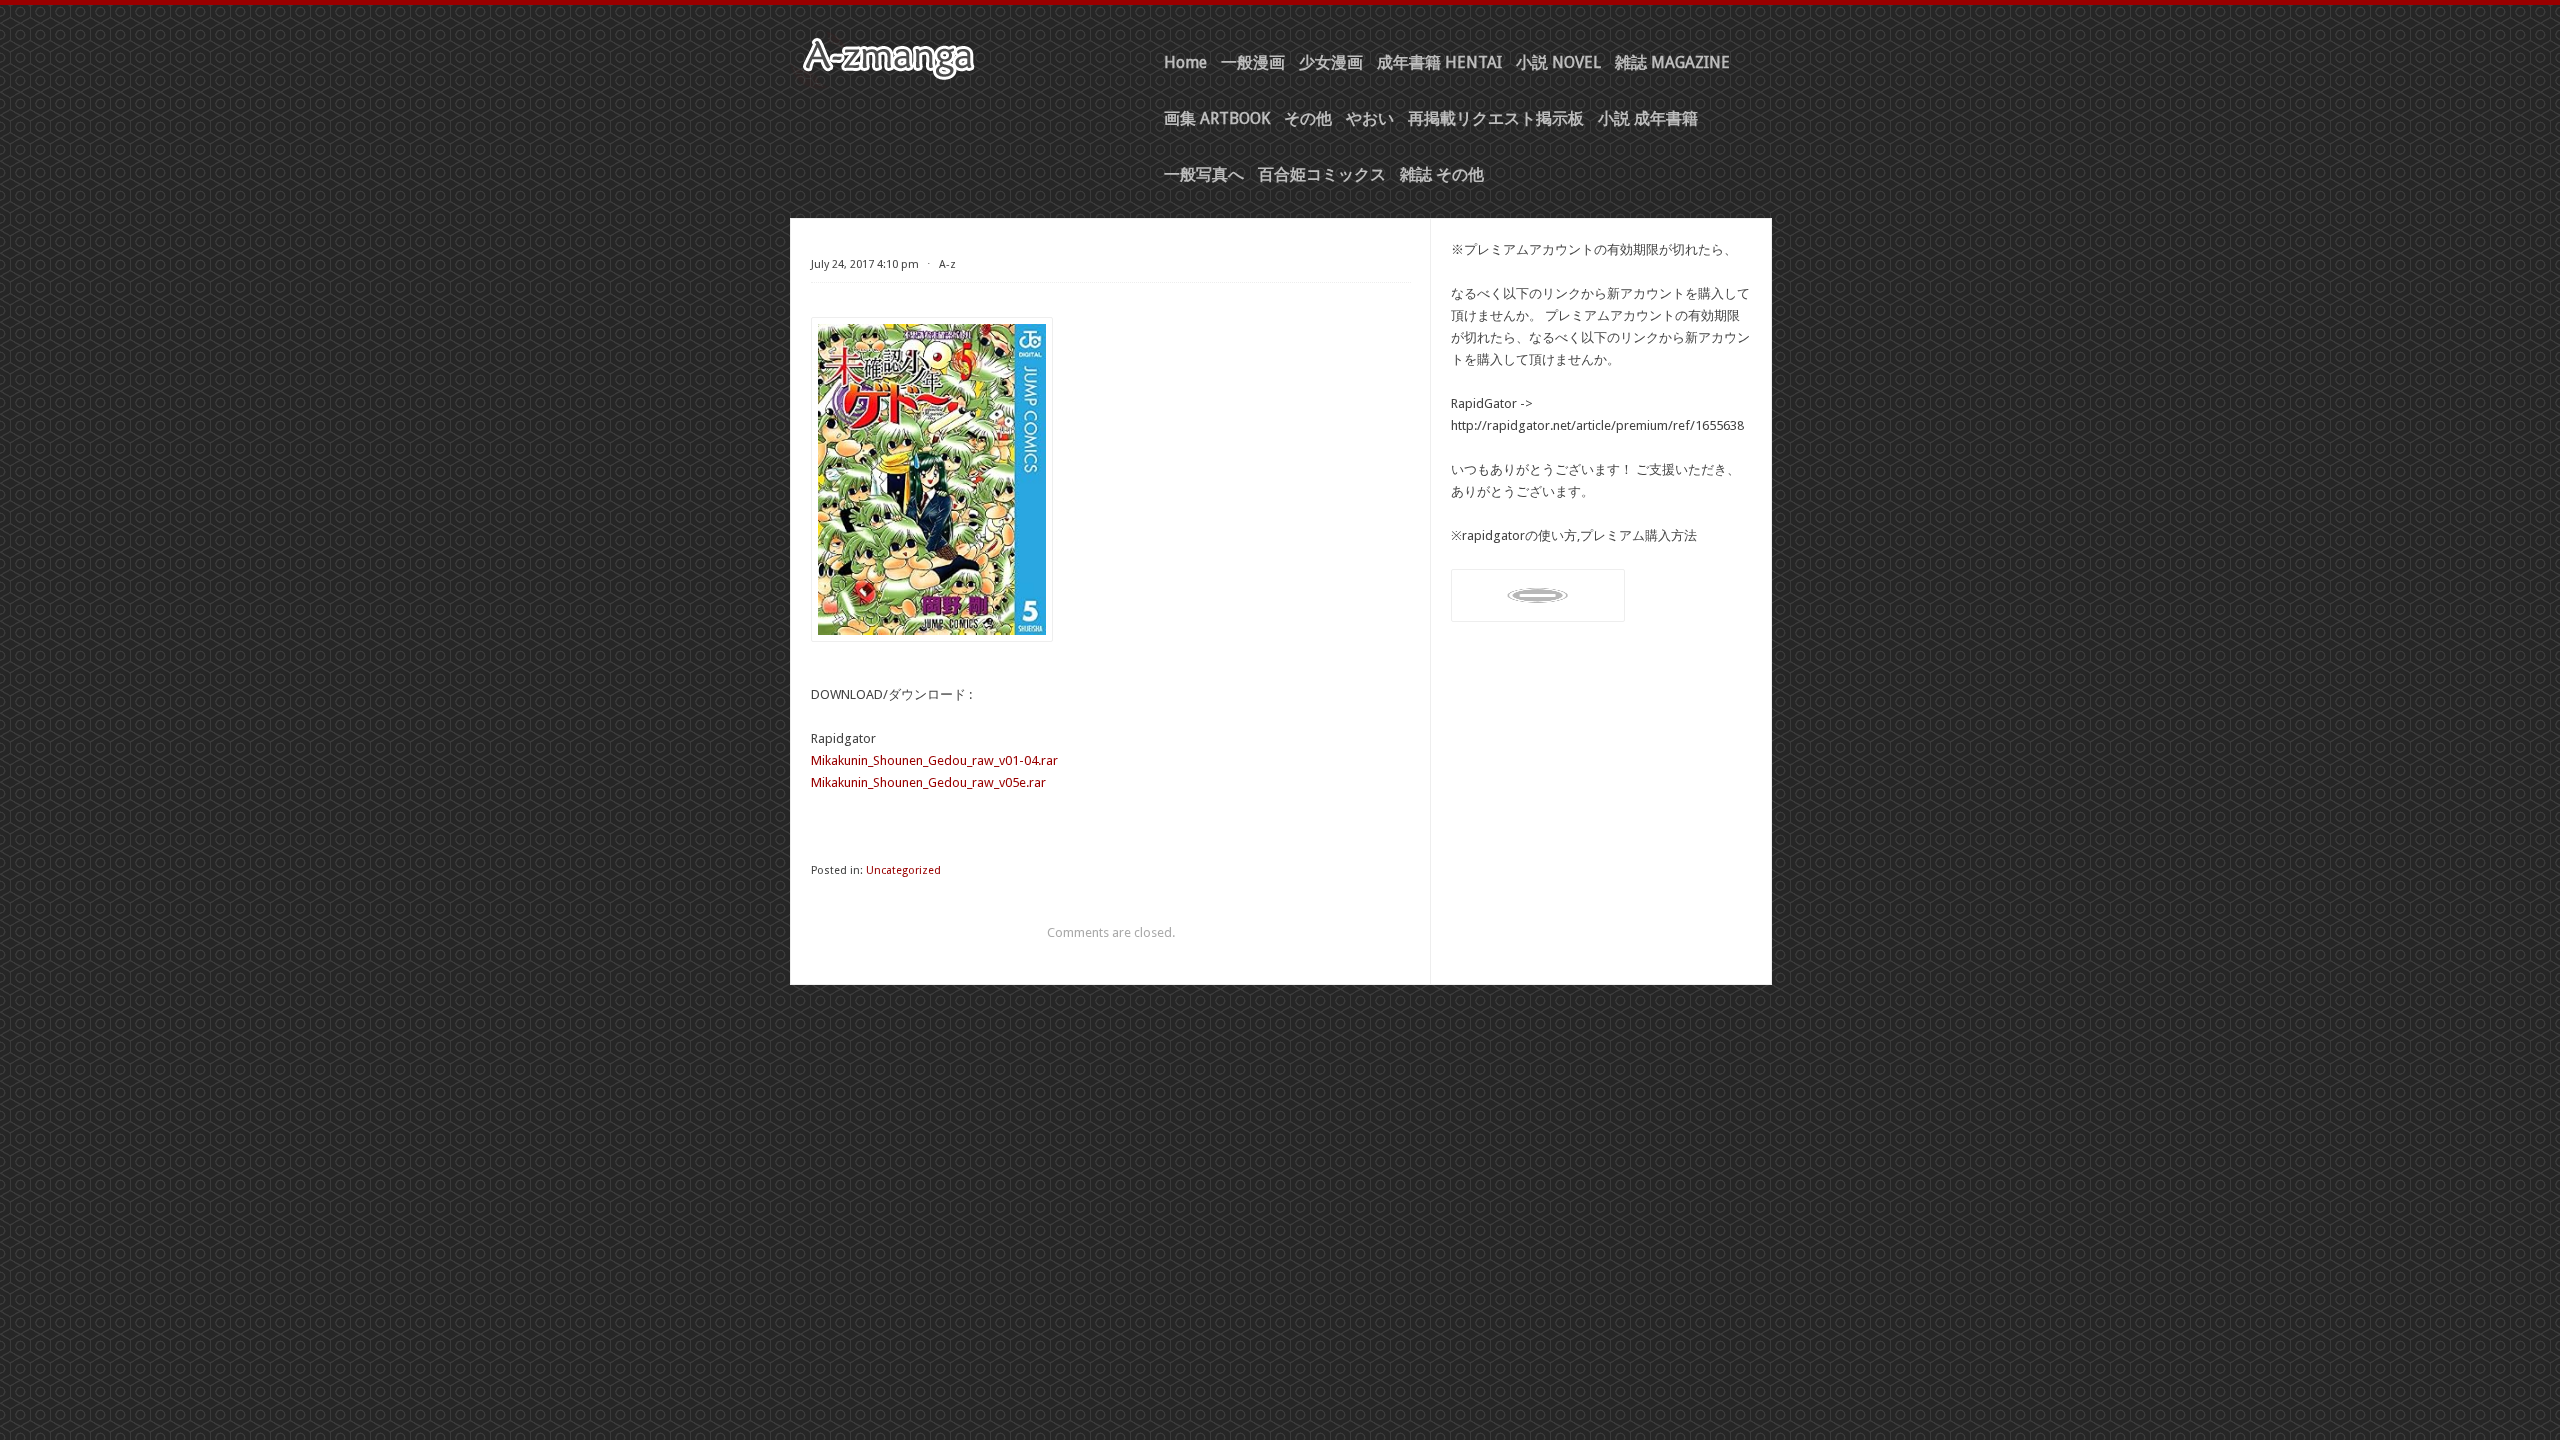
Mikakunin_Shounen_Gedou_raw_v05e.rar (928, 782)
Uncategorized (903, 870)
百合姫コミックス (1322, 174)
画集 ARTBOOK (1217, 118)
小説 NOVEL (1558, 62)
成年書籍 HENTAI (1439, 62)
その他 (1308, 118)
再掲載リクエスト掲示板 (1496, 118)
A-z (947, 264)
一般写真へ (1204, 174)
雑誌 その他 (1442, 174)
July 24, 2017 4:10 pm (865, 264)
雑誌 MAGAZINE (1672, 62)
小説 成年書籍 (1648, 118)
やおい (1370, 118)
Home (1185, 62)
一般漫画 (1253, 62)
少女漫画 (1331, 62)
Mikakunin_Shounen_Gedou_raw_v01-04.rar (934, 760)
